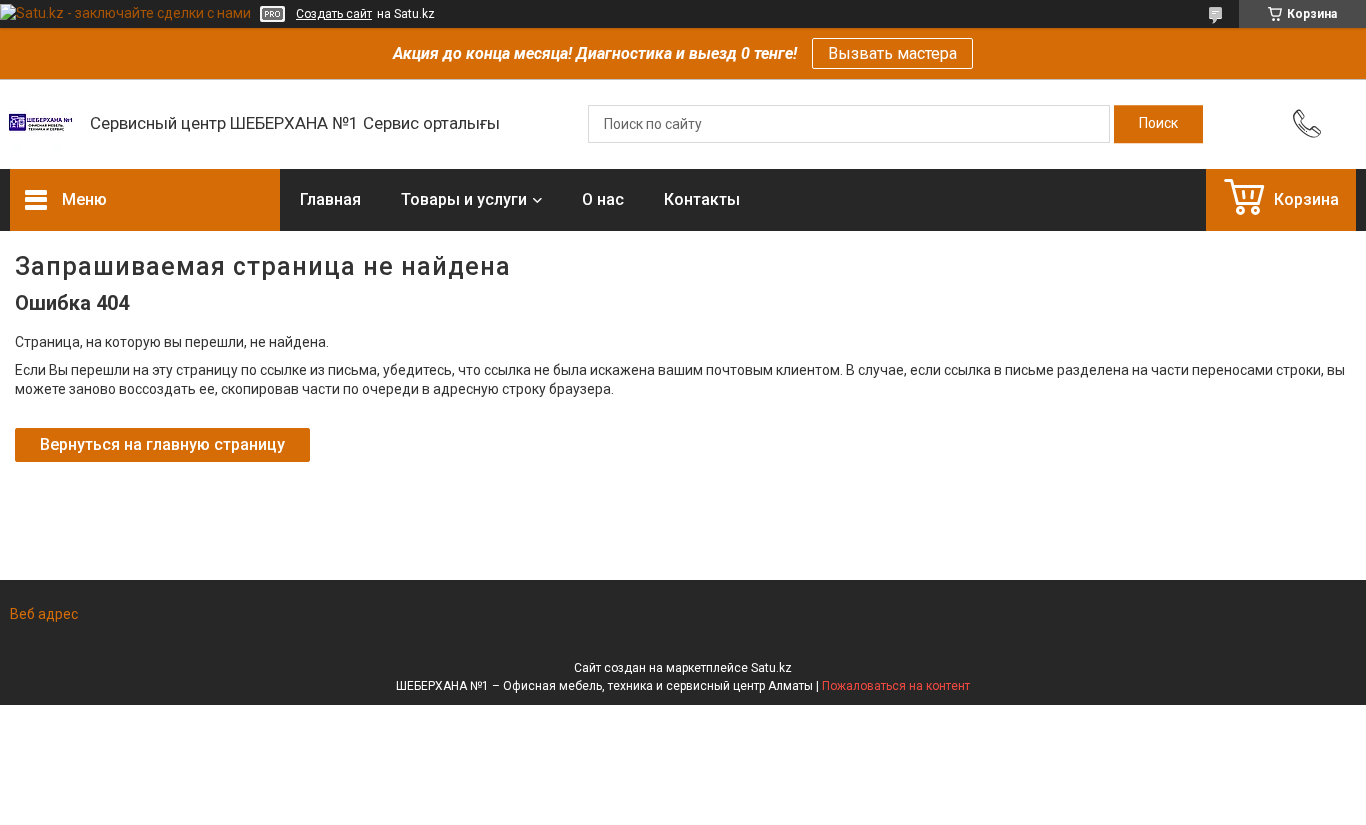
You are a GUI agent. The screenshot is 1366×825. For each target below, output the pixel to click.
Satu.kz (771, 668)
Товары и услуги (464, 199)
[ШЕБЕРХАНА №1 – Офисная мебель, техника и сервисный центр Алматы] (40, 124)
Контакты (702, 199)
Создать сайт (334, 14)
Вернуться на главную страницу (162, 444)
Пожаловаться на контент (896, 686)
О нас (603, 199)
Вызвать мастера (892, 53)
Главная (330, 199)
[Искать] (1158, 124)
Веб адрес (44, 614)
